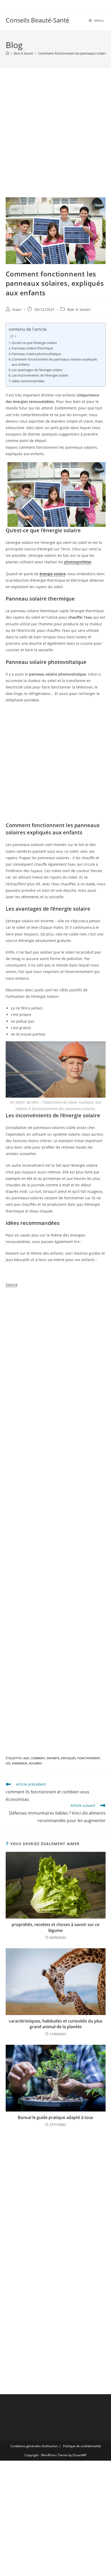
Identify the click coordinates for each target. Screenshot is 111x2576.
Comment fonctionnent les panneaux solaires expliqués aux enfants (54, 362)
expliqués (68, 1758)
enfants (53, 1758)
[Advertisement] (55, 139)
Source (12, 1285)
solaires (35, 1763)
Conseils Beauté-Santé (37, 20)
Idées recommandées (28, 381)
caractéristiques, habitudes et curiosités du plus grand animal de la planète (56, 2024)
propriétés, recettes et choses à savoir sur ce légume (55, 1927)
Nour (17, 309)
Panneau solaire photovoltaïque (36, 354)
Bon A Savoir (79, 309)
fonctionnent (89, 1758)
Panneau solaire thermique (32, 348)
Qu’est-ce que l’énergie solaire (34, 343)
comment (38, 1758)
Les (8, 1763)
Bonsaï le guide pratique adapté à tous (55, 2117)
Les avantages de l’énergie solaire (37, 370)
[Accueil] (7, 53)
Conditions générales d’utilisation (34, 2446)
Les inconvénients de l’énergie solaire (40, 375)
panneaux (20, 1763)
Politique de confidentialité (82, 2446)
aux (26, 1758)
